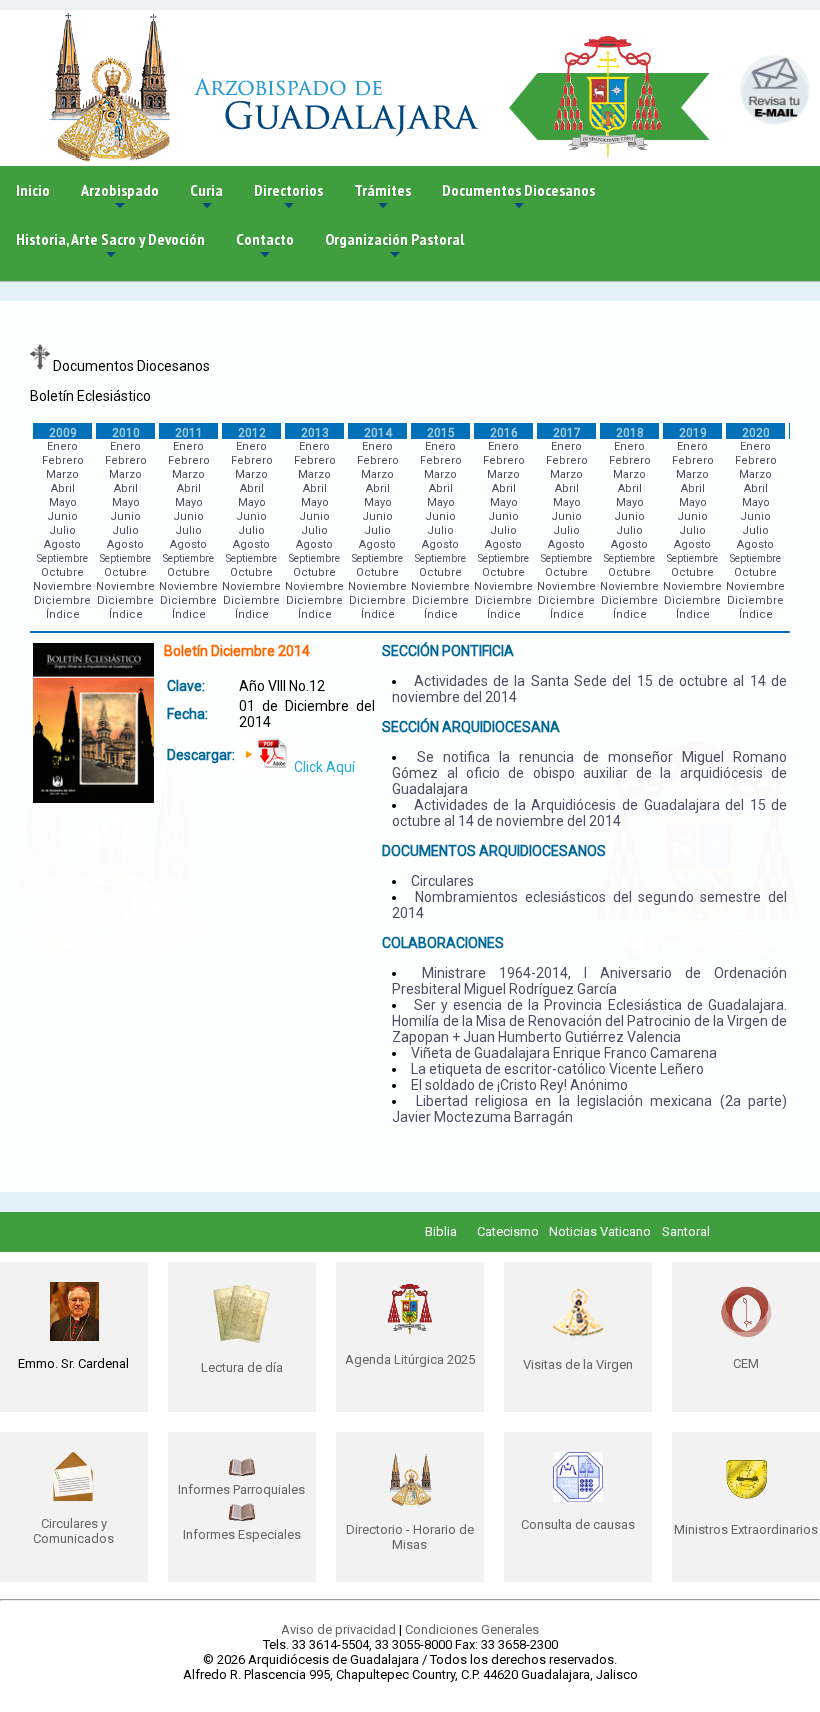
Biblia (441, 1231)
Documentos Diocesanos (518, 197)
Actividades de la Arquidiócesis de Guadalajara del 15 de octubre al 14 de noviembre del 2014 (589, 813)
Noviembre (62, 586)
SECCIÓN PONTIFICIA (448, 651)
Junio (62, 516)
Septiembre (62, 558)
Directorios (288, 197)
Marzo (62, 474)
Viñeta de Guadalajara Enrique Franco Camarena (564, 1053)
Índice (63, 614)
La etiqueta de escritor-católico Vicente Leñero (557, 1069)
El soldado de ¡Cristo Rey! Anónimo (519, 1085)
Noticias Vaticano (600, 1231)
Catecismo (508, 1231)
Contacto (265, 246)
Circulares (442, 881)
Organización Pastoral (394, 246)
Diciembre (62, 600)
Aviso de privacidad (338, 1629)
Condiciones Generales (472, 1629)
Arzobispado (120, 197)
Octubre (62, 572)
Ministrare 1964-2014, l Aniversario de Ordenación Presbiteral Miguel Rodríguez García (589, 981)
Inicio (33, 190)
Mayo (63, 502)
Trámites (382, 197)
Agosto (62, 544)
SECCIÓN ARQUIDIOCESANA (471, 727)
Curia (206, 197)
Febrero (63, 460)
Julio (62, 530)
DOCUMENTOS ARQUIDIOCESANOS (494, 851)
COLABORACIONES (443, 943)
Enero (62, 446)
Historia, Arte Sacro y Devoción (110, 246)
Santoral (686, 1231)
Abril (63, 488)
